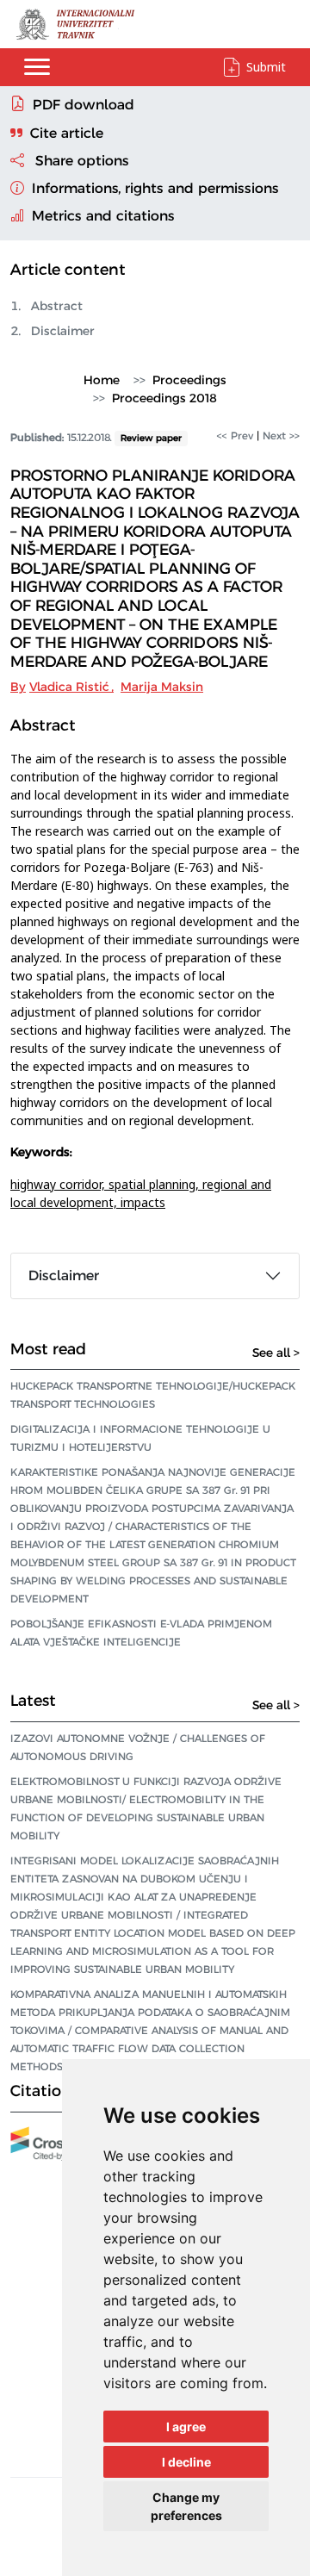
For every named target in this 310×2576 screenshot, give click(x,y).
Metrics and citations (101, 216)
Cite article (67, 133)
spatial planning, (155, 1184)
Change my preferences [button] (186, 2506)
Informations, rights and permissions (153, 188)
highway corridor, (59, 1184)
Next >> (281, 436)
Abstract (57, 306)
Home (102, 380)
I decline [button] (186, 2462)
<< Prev (235, 436)
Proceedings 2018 (164, 398)
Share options (80, 161)
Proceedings (189, 380)
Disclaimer (63, 331)
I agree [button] (186, 2427)
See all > (276, 1353)
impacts (143, 1202)
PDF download (84, 105)
